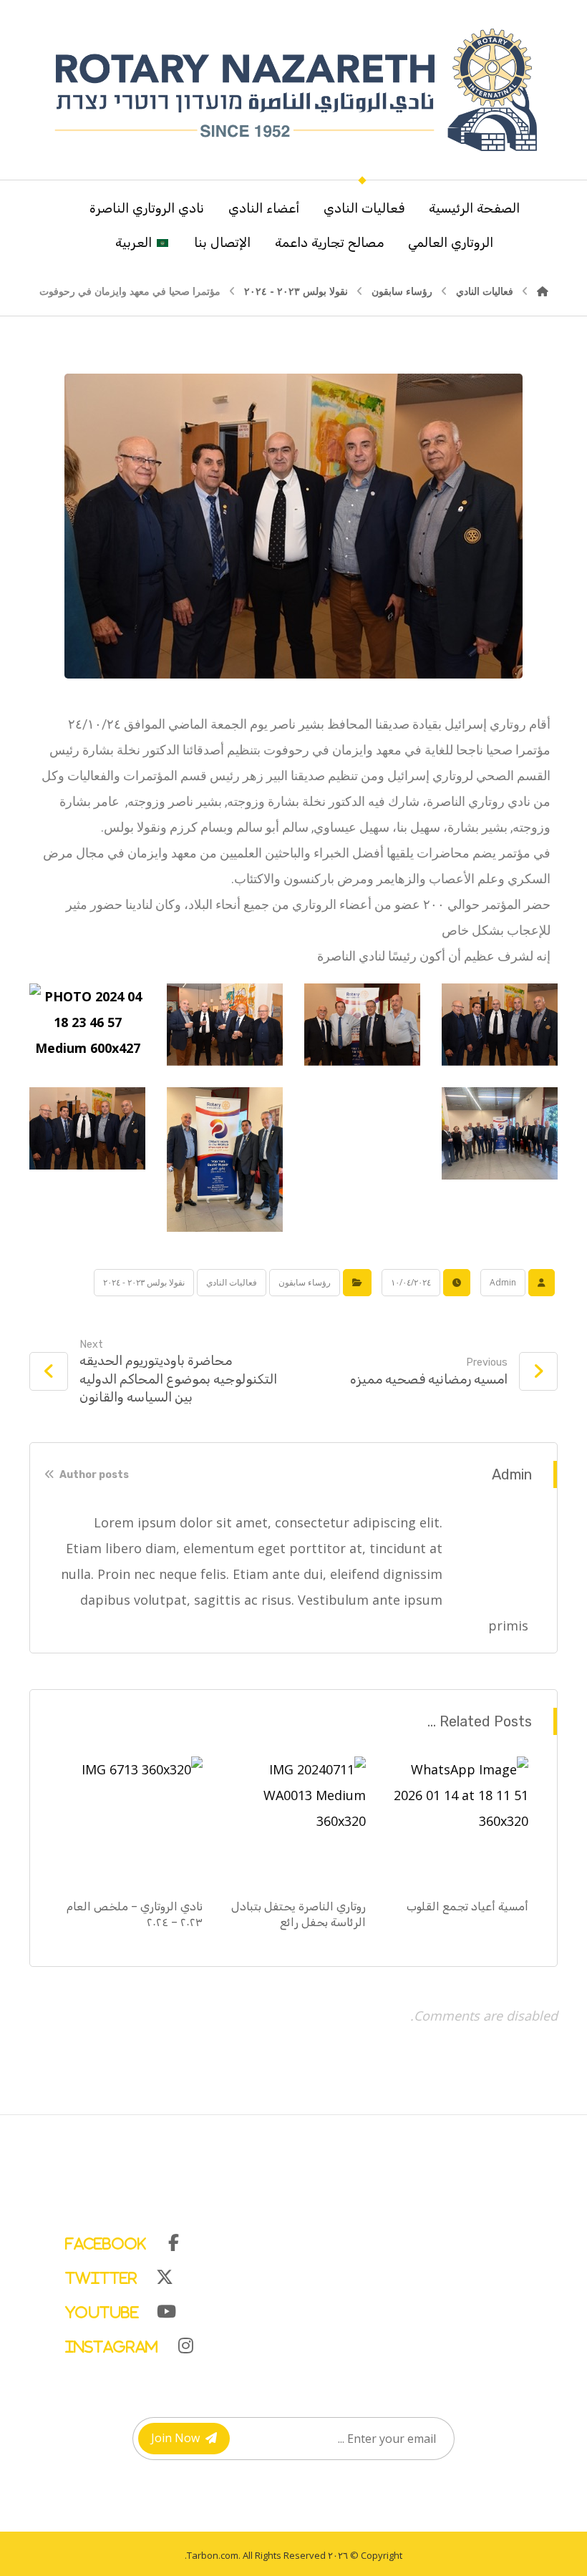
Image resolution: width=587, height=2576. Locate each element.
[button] (308, 2240)
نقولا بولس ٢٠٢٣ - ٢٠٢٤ (144, 1282)
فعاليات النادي (232, 1282)
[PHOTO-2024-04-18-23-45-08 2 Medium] (500, 1134)
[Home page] (543, 291)
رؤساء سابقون (305, 1282)
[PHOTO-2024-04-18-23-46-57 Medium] (87, 1025)
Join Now (175, 2438)
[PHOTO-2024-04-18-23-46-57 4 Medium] (500, 1025)
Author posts (93, 1475)
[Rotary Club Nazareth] (293, 90)
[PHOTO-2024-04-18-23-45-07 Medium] (225, 1160)
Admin (503, 1282)
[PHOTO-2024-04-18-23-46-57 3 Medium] (362, 1025)
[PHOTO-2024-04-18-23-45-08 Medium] (362, 1160)
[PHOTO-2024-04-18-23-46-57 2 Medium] (225, 1025)
